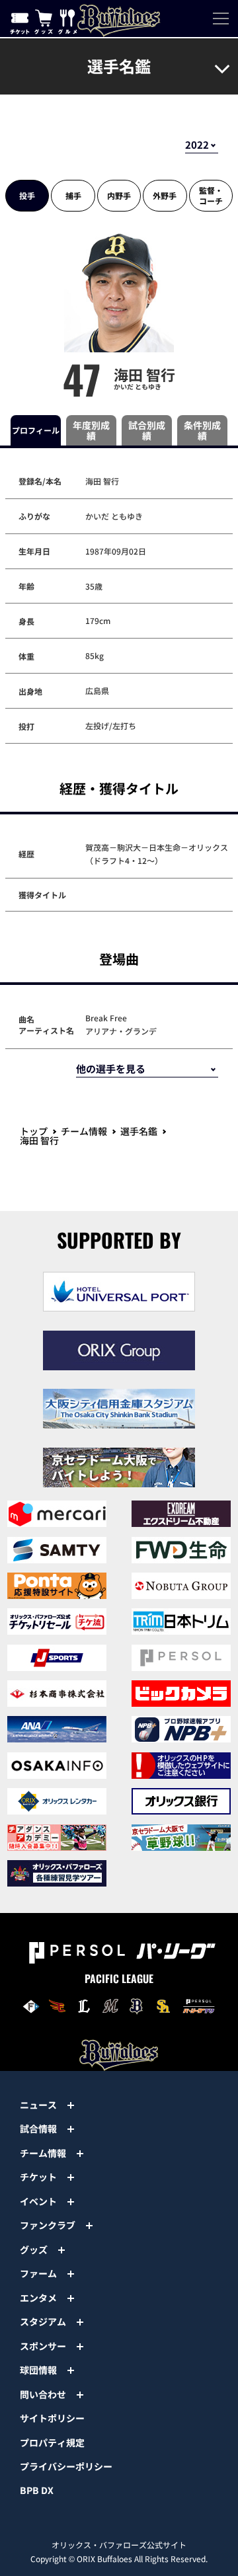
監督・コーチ (211, 195)
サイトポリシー (52, 2418)
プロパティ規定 (52, 2442)
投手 (27, 195)
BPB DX (37, 2490)
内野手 (119, 195)
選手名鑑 (139, 1131)
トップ (34, 1131)
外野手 (165, 195)
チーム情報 (84, 1131)
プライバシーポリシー (66, 2466)
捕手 (73, 195)
